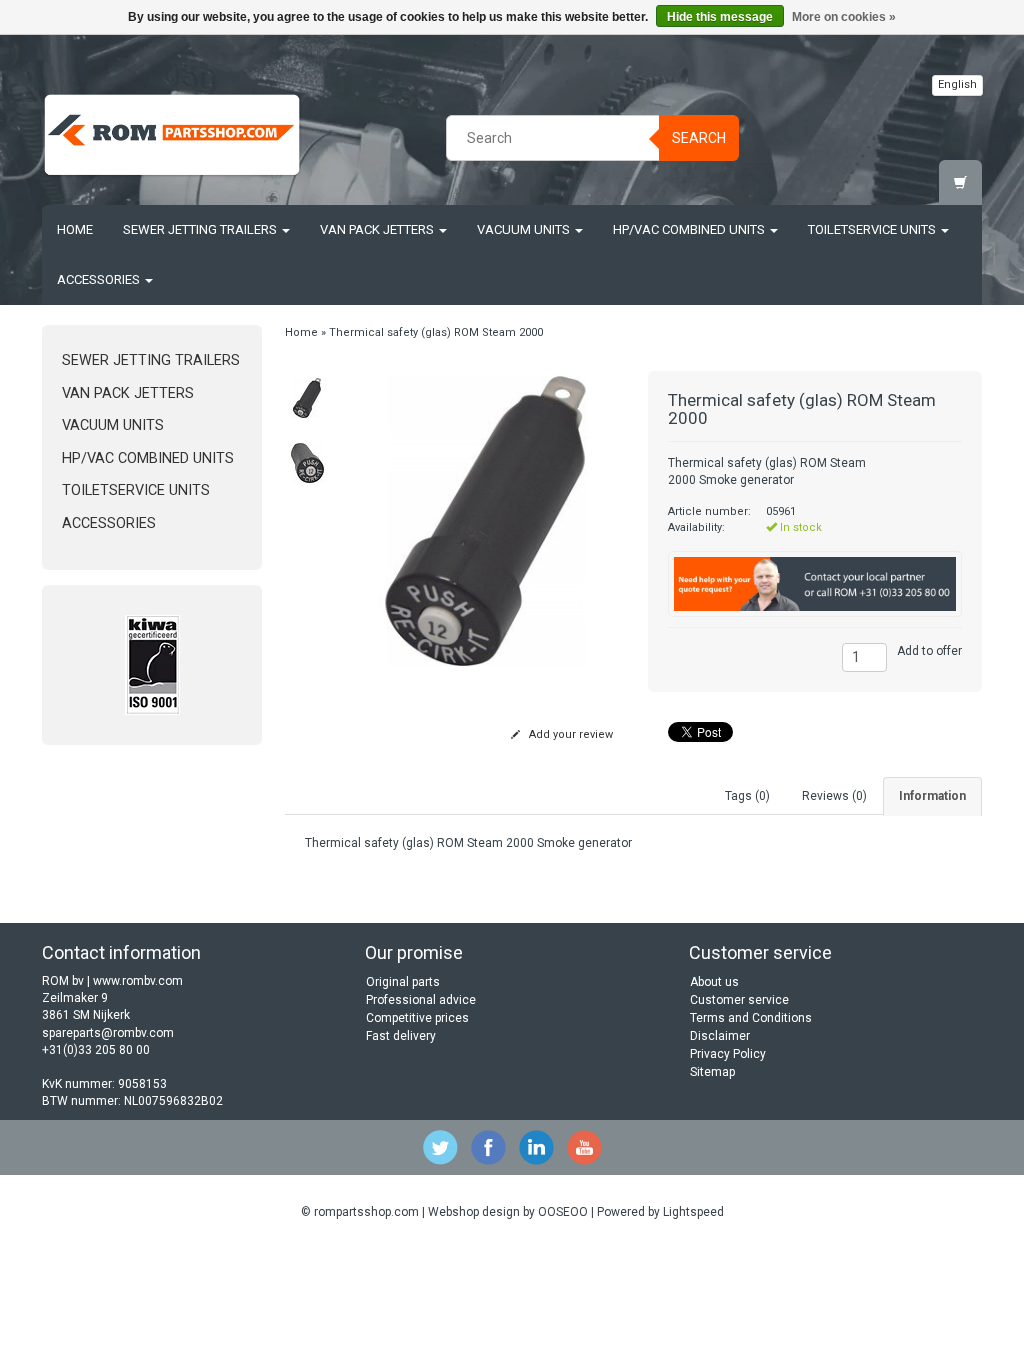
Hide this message (720, 17)
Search (699, 138)
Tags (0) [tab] (747, 796)
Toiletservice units (873, 229)
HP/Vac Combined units (690, 229)
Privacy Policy (728, 1054)
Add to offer (929, 651)
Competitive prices (417, 1018)
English (957, 84)
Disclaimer (720, 1036)
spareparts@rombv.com (108, 1033)
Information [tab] (932, 796)
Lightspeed (693, 1212)
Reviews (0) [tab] (834, 796)
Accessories (100, 279)
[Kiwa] (152, 665)
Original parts (403, 982)
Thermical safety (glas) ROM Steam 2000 (436, 332)
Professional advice (421, 1000)
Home (75, 229)
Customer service (739, 1000)
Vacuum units (525, 229)
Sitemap (712, 1072)
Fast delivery (401, 1036)
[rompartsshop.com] (172, 135)
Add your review (569, 734)
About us (714, 982)
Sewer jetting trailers (201, 229)
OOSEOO (563, 1212)
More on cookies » (844, 17)
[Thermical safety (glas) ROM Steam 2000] (307, 398)
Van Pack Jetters (378, 229)
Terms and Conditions (751, 1018)
